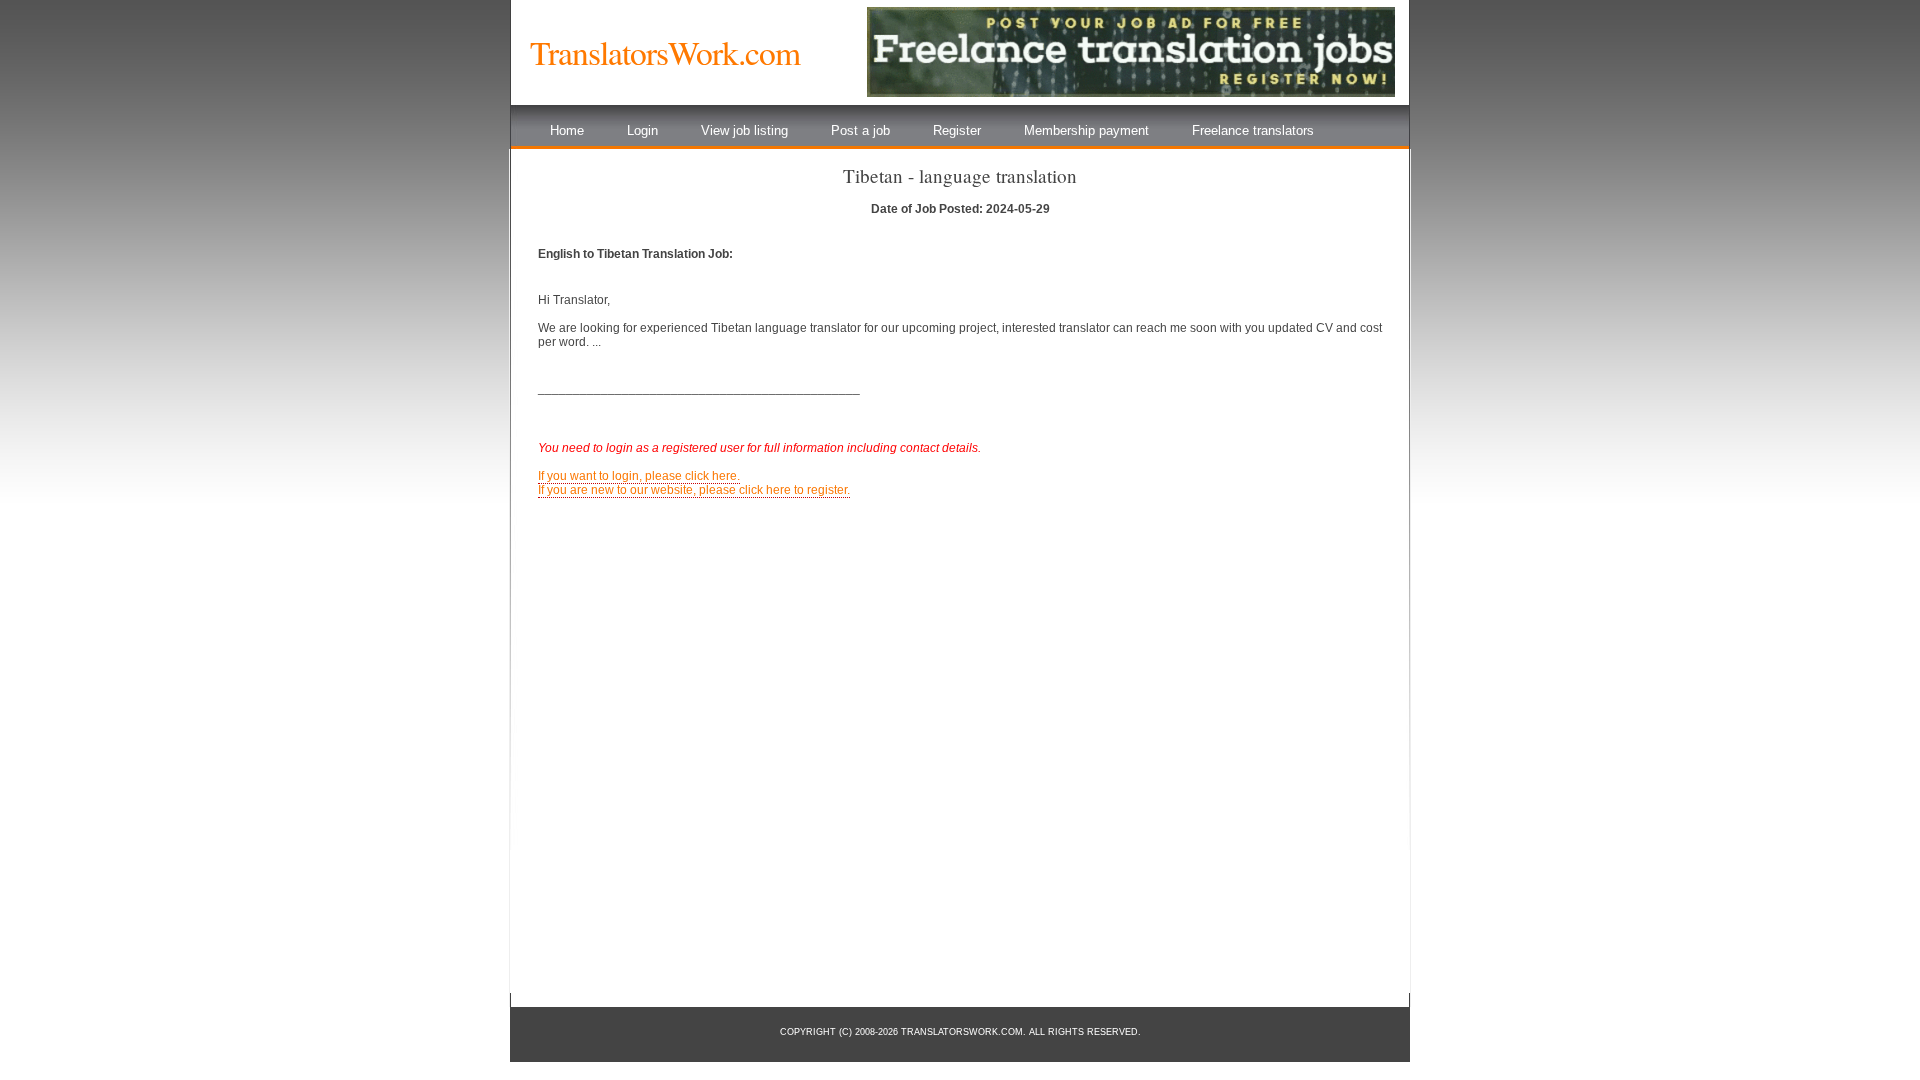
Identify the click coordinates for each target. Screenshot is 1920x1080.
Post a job (860, 130)
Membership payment (1086, 130)
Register (957, 130)
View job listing (744, 130)
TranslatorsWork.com (665, 52)
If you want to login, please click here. (639, 476)
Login (642, 130)
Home (567, 130)
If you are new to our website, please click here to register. (694, 490)
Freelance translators (1253, 130)
